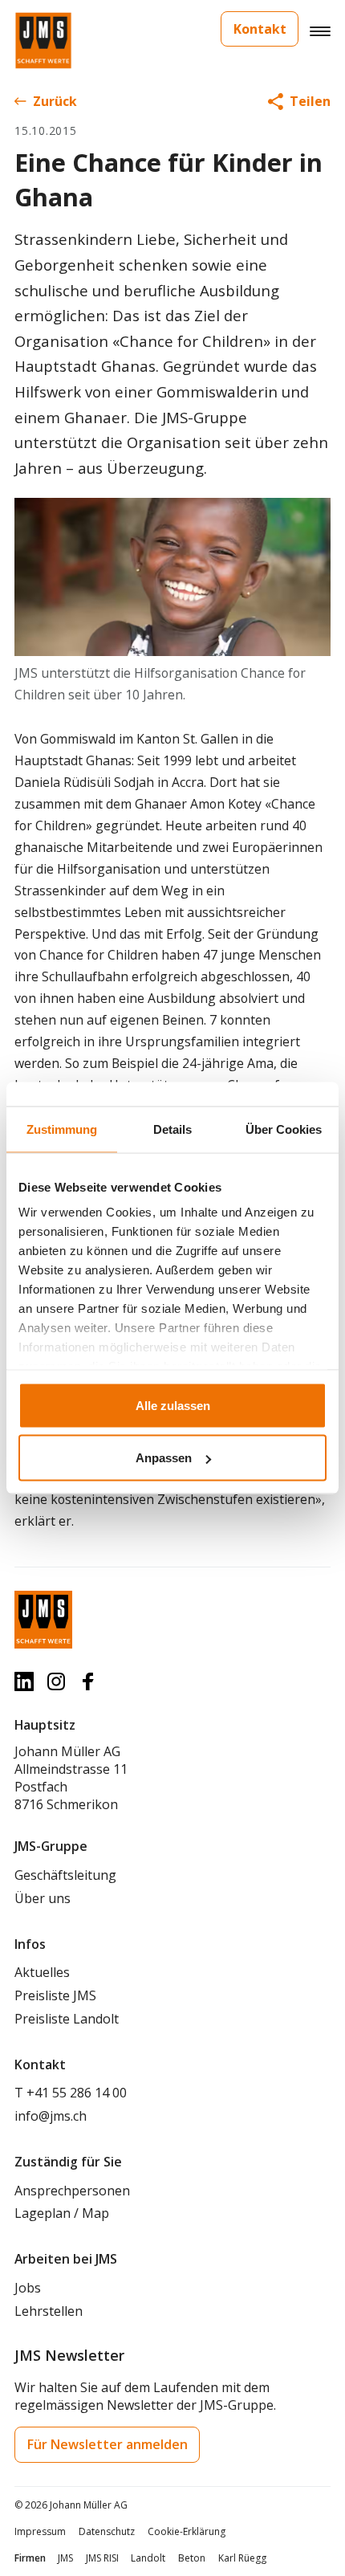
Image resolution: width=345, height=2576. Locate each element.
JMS (65, 2558)
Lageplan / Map (62, 2213)
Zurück (55, 101)
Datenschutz (107, 2531)
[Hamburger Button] (320, 31)
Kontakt (260, 29)
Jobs (28, 2288)
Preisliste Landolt (67, 2019)
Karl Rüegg (242, 2558)
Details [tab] (172, 1129)
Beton (192, 2558)
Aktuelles (42, 1972)
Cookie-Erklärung (187, 2531)
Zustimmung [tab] (62, 1129)
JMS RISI (102, 2558)
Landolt (148, 2558)
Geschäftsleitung (65, 1875)
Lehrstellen (49, 2311)
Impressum (40, 2531)
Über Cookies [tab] (284, 1129)
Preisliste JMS (55, 1995)
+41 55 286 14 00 (77, 2093)
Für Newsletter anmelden (108, 2444)
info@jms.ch (51, 2116)
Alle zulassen (173, 1405)
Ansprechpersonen (72, 2191)
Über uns (43, 1898)
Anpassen (164, 1458)
